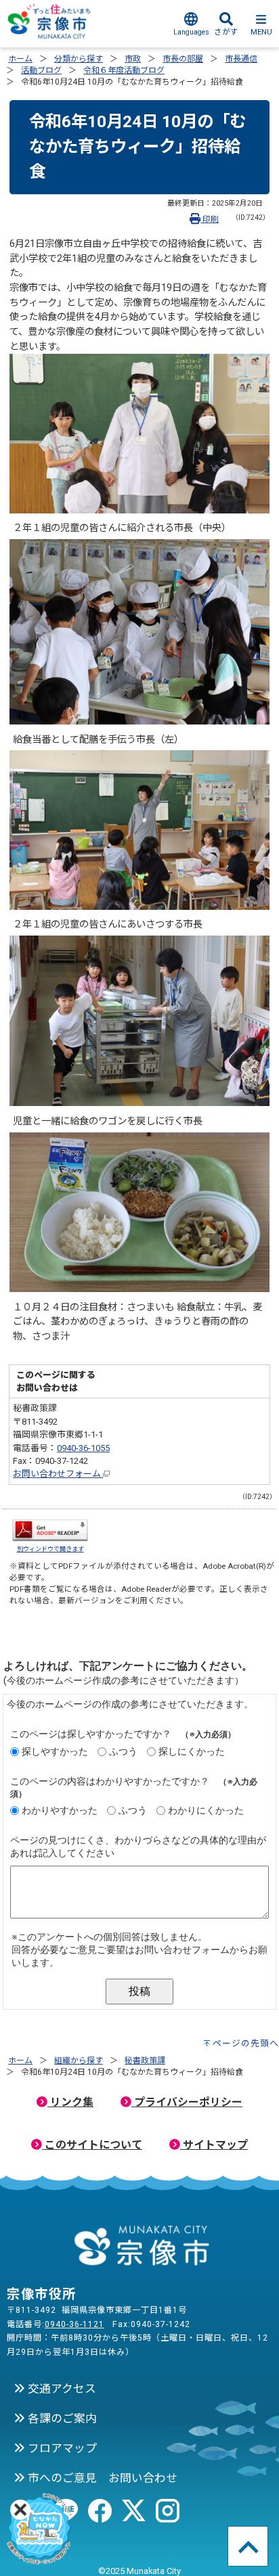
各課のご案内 (61, 2418)
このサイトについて (92, 2145)
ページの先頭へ (246, 2043)
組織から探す (79, 2061)
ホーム (20, 59)
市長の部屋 (183, 59)
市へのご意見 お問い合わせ (101, 2478)
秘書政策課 (145, 2061)
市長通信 (241, 59)
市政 (133, 59)
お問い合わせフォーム (58, 1474)
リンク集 (70, 2102)
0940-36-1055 (83, 1448)
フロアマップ (61, 2448)
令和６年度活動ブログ (124, 70)
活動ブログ (41, 70)
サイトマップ (214, 2145)
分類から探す (79, 59)
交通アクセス (61, 2389)
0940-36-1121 (74, 2324)
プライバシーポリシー (187, 2102)
